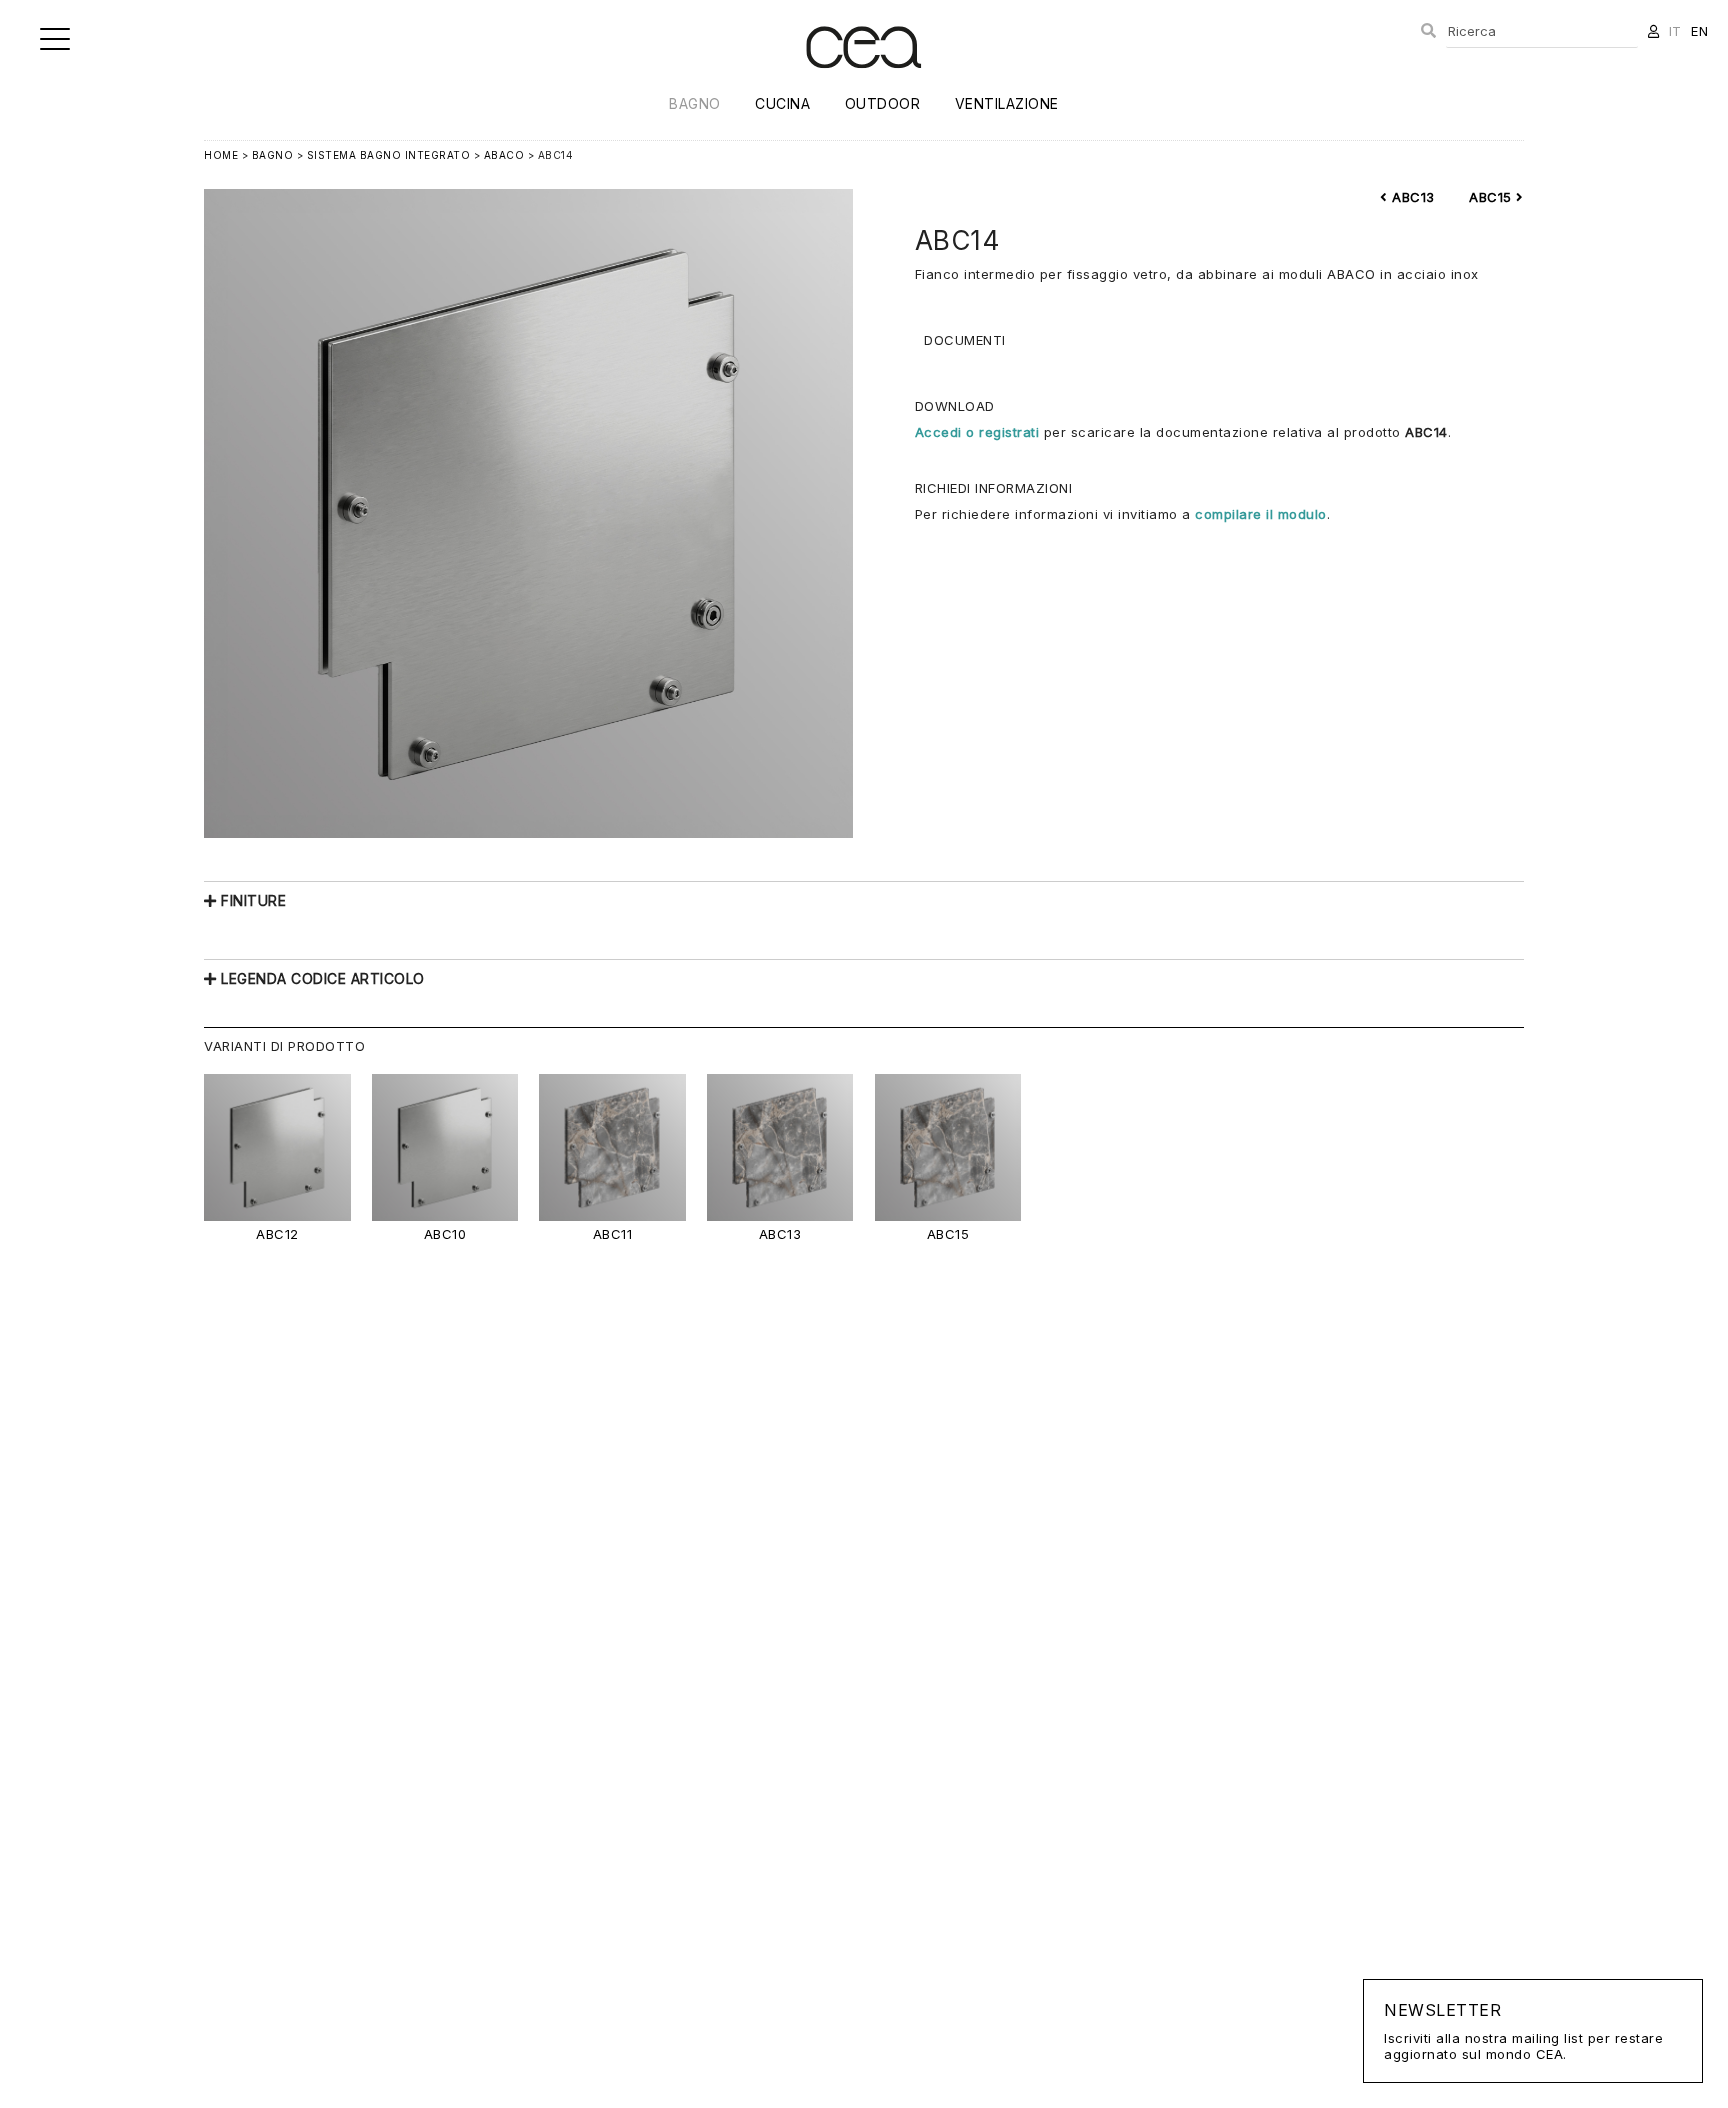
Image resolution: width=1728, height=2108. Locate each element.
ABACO (504, 155)
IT (1675, 31)
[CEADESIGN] (863, 84)
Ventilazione (1007, 103)
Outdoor (883, 103)
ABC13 (1411, 197)
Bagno (695, 103)
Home (221, 155)
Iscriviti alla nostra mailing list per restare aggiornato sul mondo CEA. (1523, 2031)
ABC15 (1492, 197)
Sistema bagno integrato (389, 155)
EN (1699, 31)
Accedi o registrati (977, 432)
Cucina (782, 103)
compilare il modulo (1261, 514)
